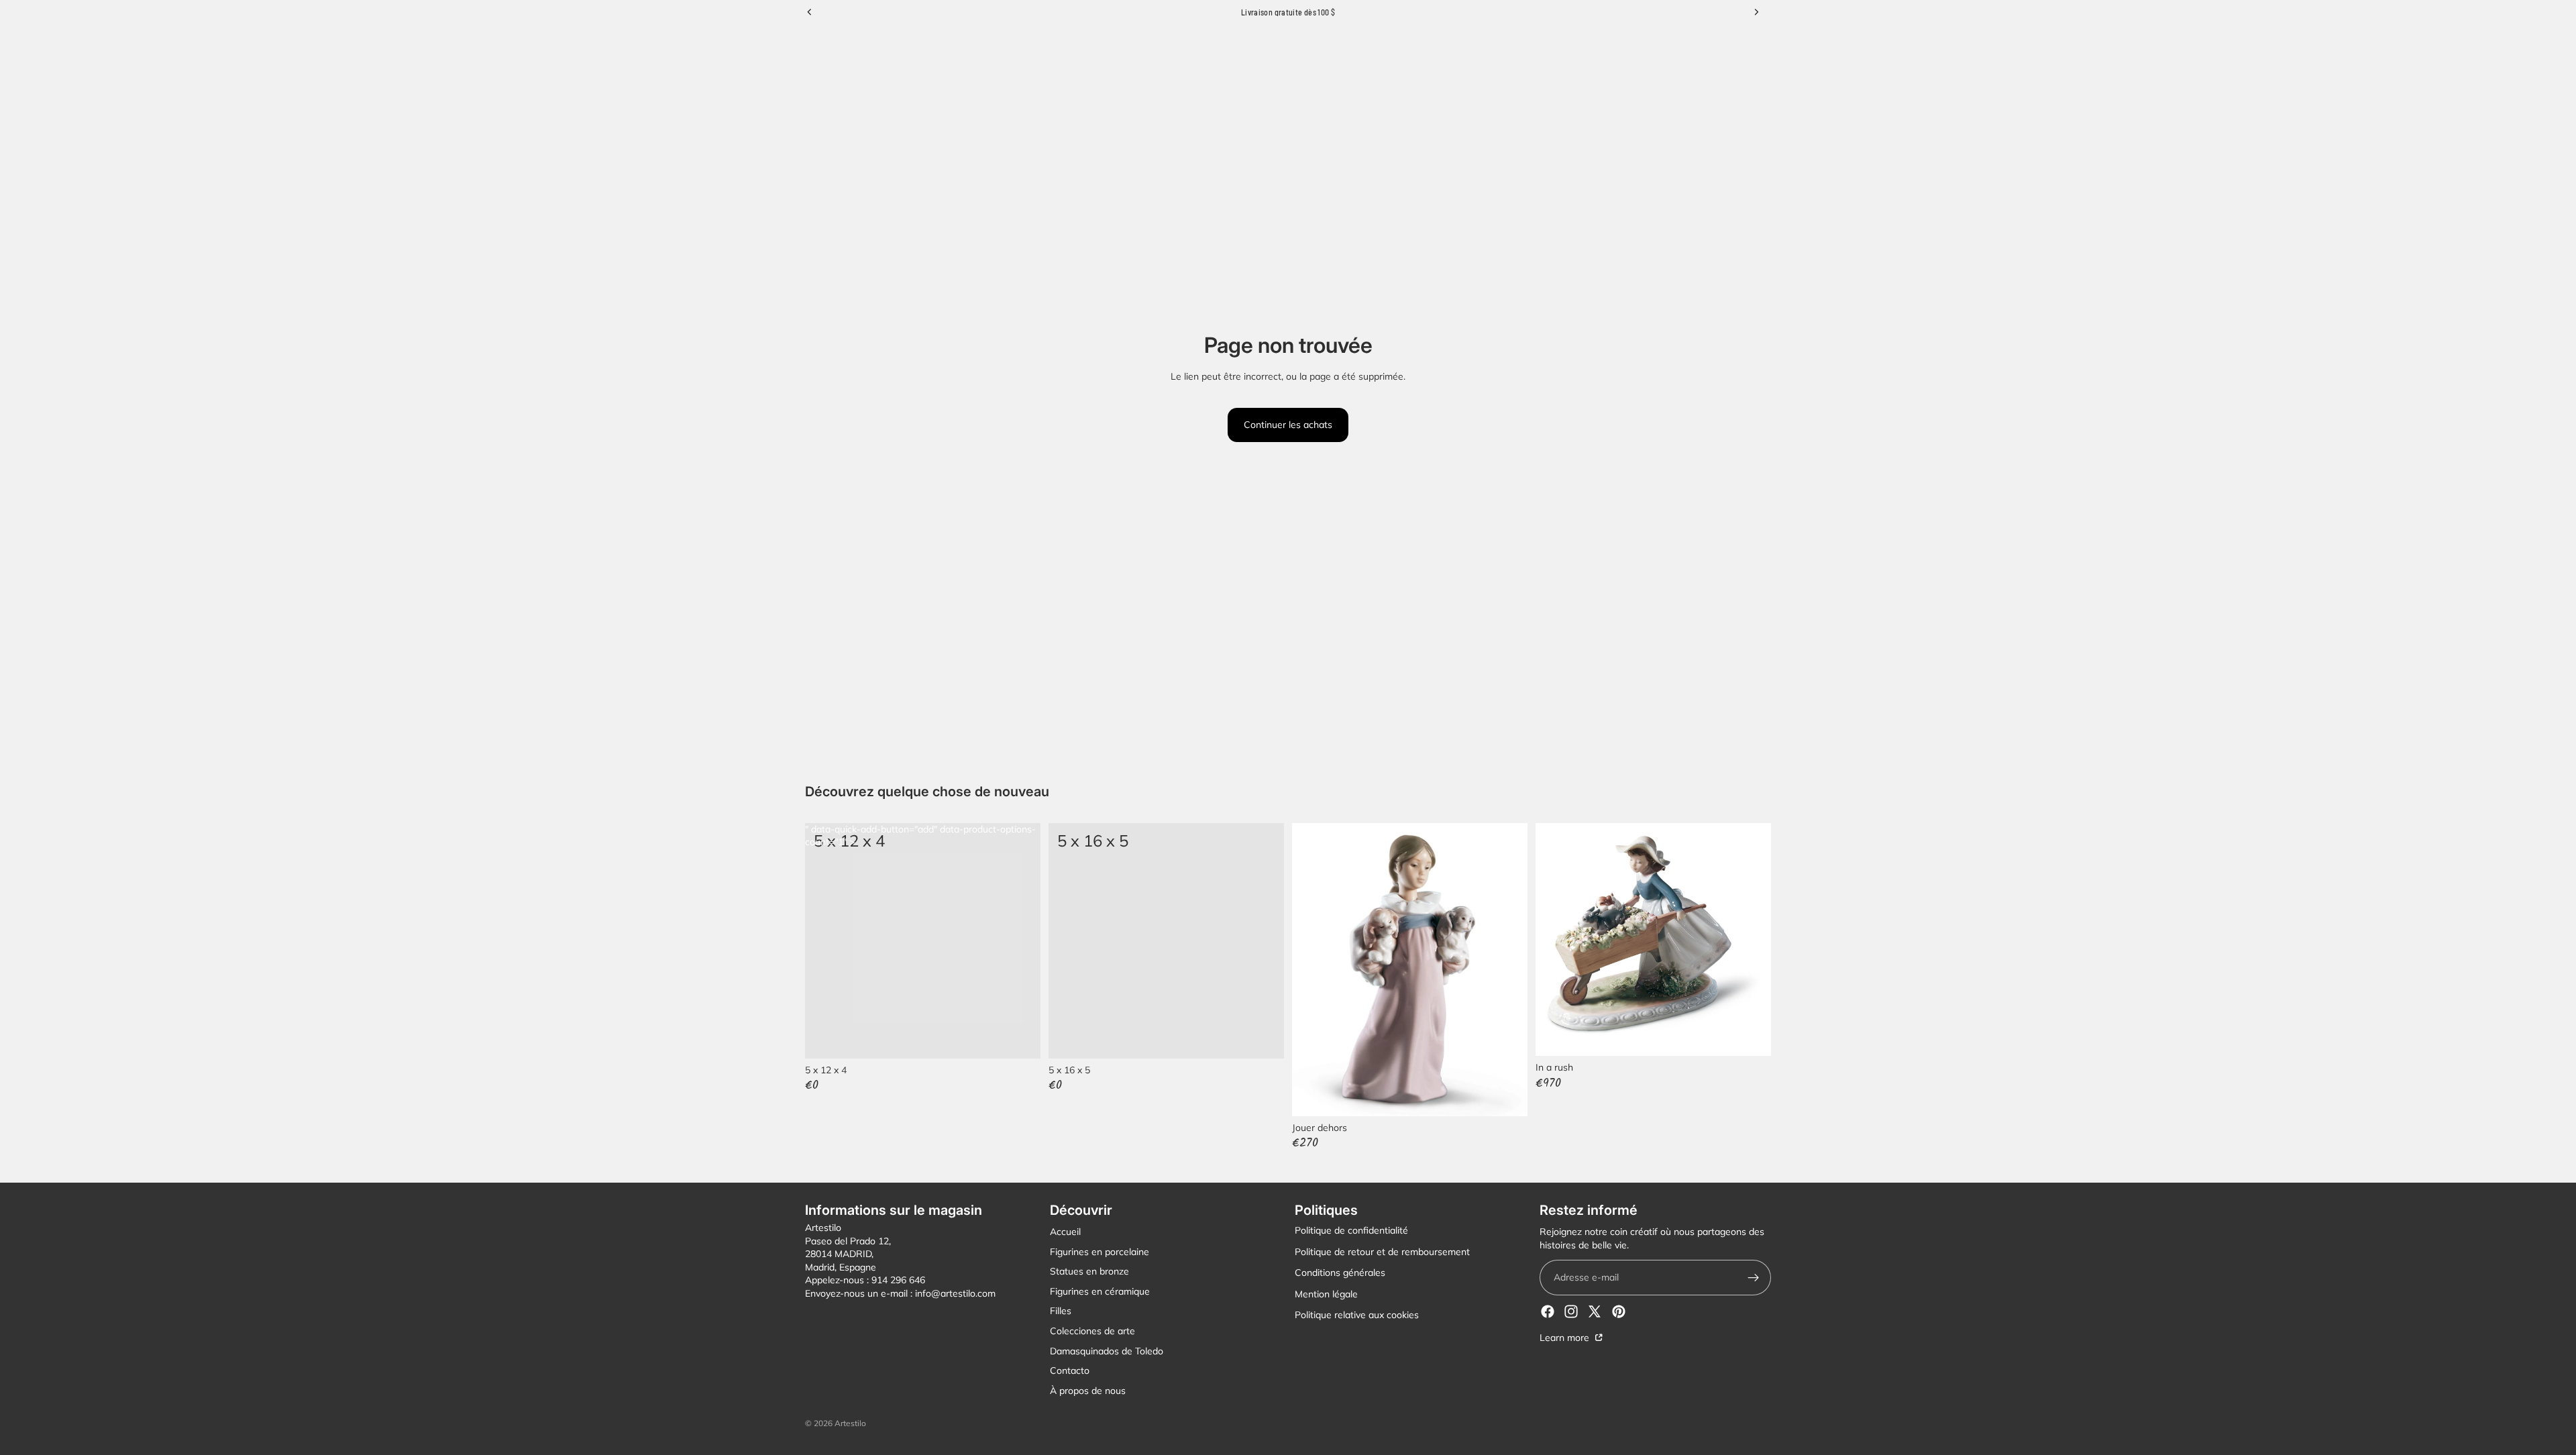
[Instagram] (1571, 1311)
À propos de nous (1088, 1391)
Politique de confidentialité (1351, 1230)
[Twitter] (1595, 1311)
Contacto (1070, 1370)
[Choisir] (1020, 1038)
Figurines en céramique (1100, 1291)
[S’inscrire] (1753, 1278)
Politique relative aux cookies (1357, 1315)
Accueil (1065, 1232)
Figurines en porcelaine (1099, 1252)
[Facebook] (1548, 1311)
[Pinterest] (1619, 1311)
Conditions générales (1340, 1273)
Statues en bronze (1089, 1271)
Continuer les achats (1288, 425)
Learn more (1566, 1338)
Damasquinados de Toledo (1107, 1351)
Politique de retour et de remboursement (1382, 1252)
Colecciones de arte (1092, 1331)
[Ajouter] (1263, 1038)
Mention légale (1326, 1294)
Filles (1061, 1311)
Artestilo (850, 1423)
